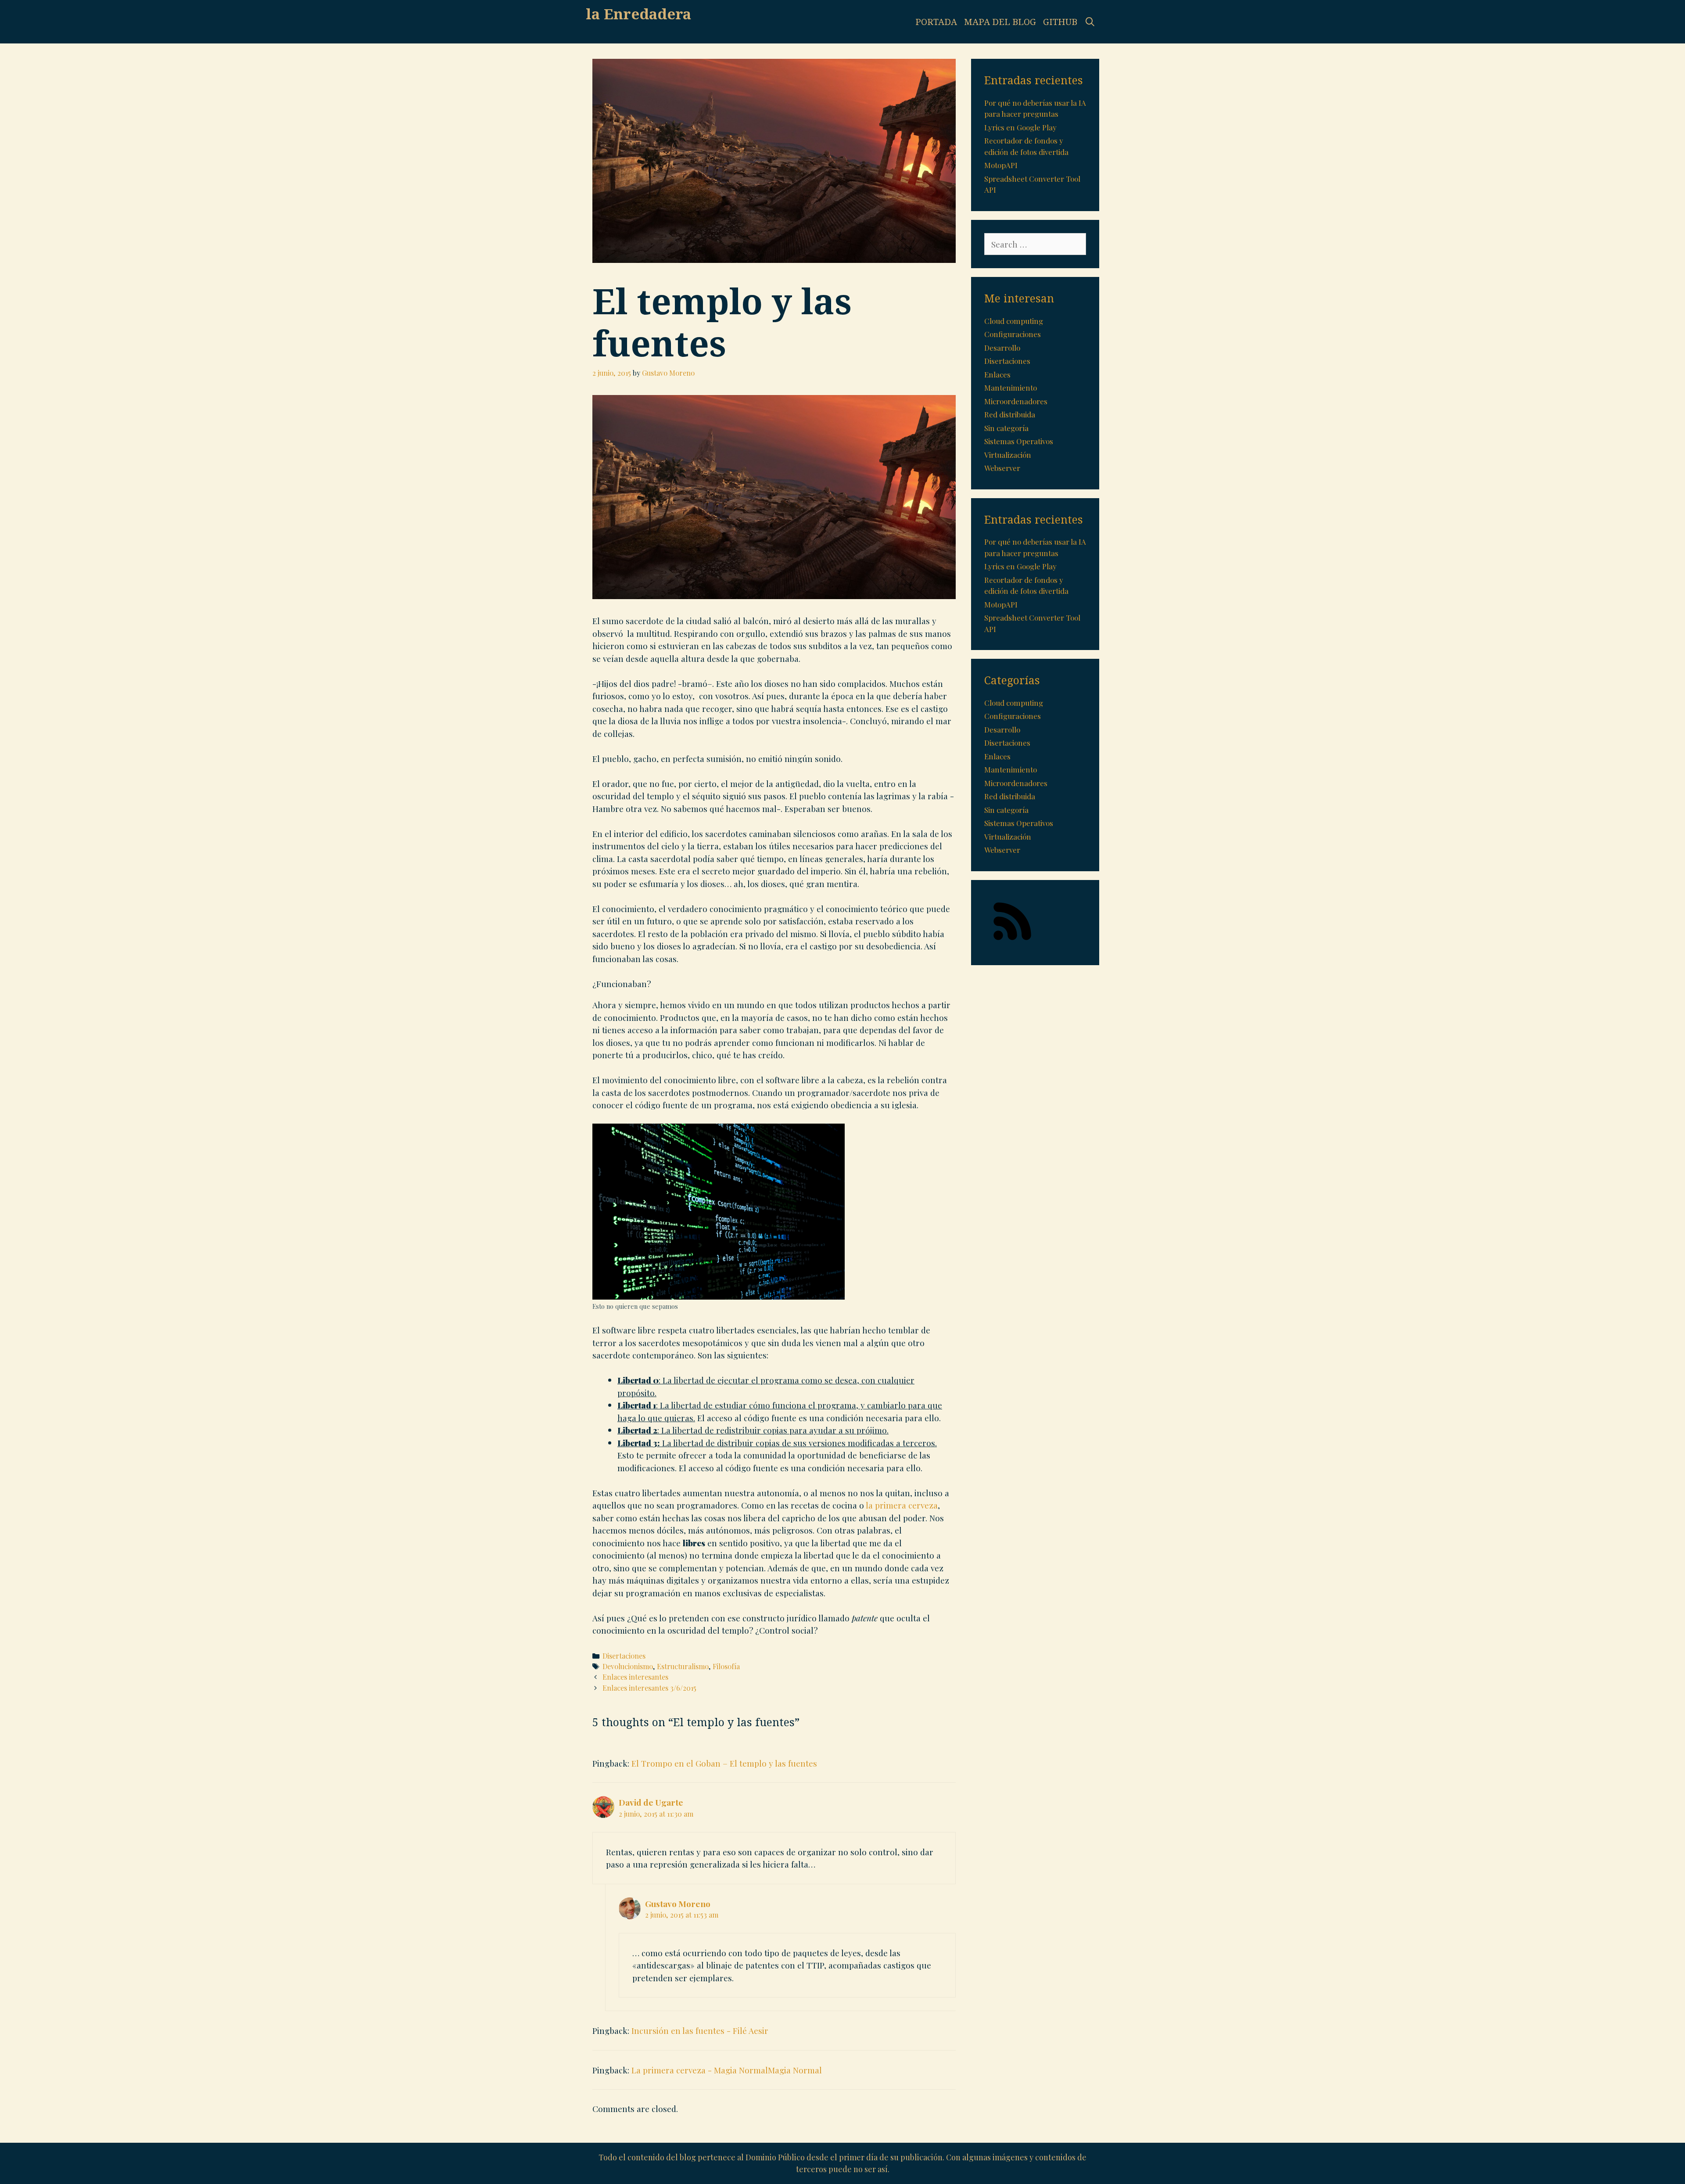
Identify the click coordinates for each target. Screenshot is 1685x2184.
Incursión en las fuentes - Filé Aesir (700, 2030)
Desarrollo (1002, 348)
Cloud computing (1014, 321)
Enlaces (997, 374)
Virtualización (1008, 455)
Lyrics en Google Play (1020, 127)
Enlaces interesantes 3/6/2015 (649, 1688)
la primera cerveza (902, 1505)
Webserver (1002, 468)
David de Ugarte (651, 1802)
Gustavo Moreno (678, 1904)
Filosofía (726, 1666)
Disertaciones (624, 1656)
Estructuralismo (683, 1666)
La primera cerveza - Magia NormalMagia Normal (727, 2070)
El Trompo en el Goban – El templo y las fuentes (724, 1763)
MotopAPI (1001, 165)
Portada (936, 22)
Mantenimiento (1011, 388)
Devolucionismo (628, 1666)
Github (1060, 22)
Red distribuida (1010, 414)
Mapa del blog (1000, 22)
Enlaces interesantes (635, 1677)
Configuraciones (1013, 334)
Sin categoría (1006, 428)
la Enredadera (638, 14)
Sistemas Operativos (1019, 441)
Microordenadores (1016, 401)
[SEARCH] (1090, 22)
